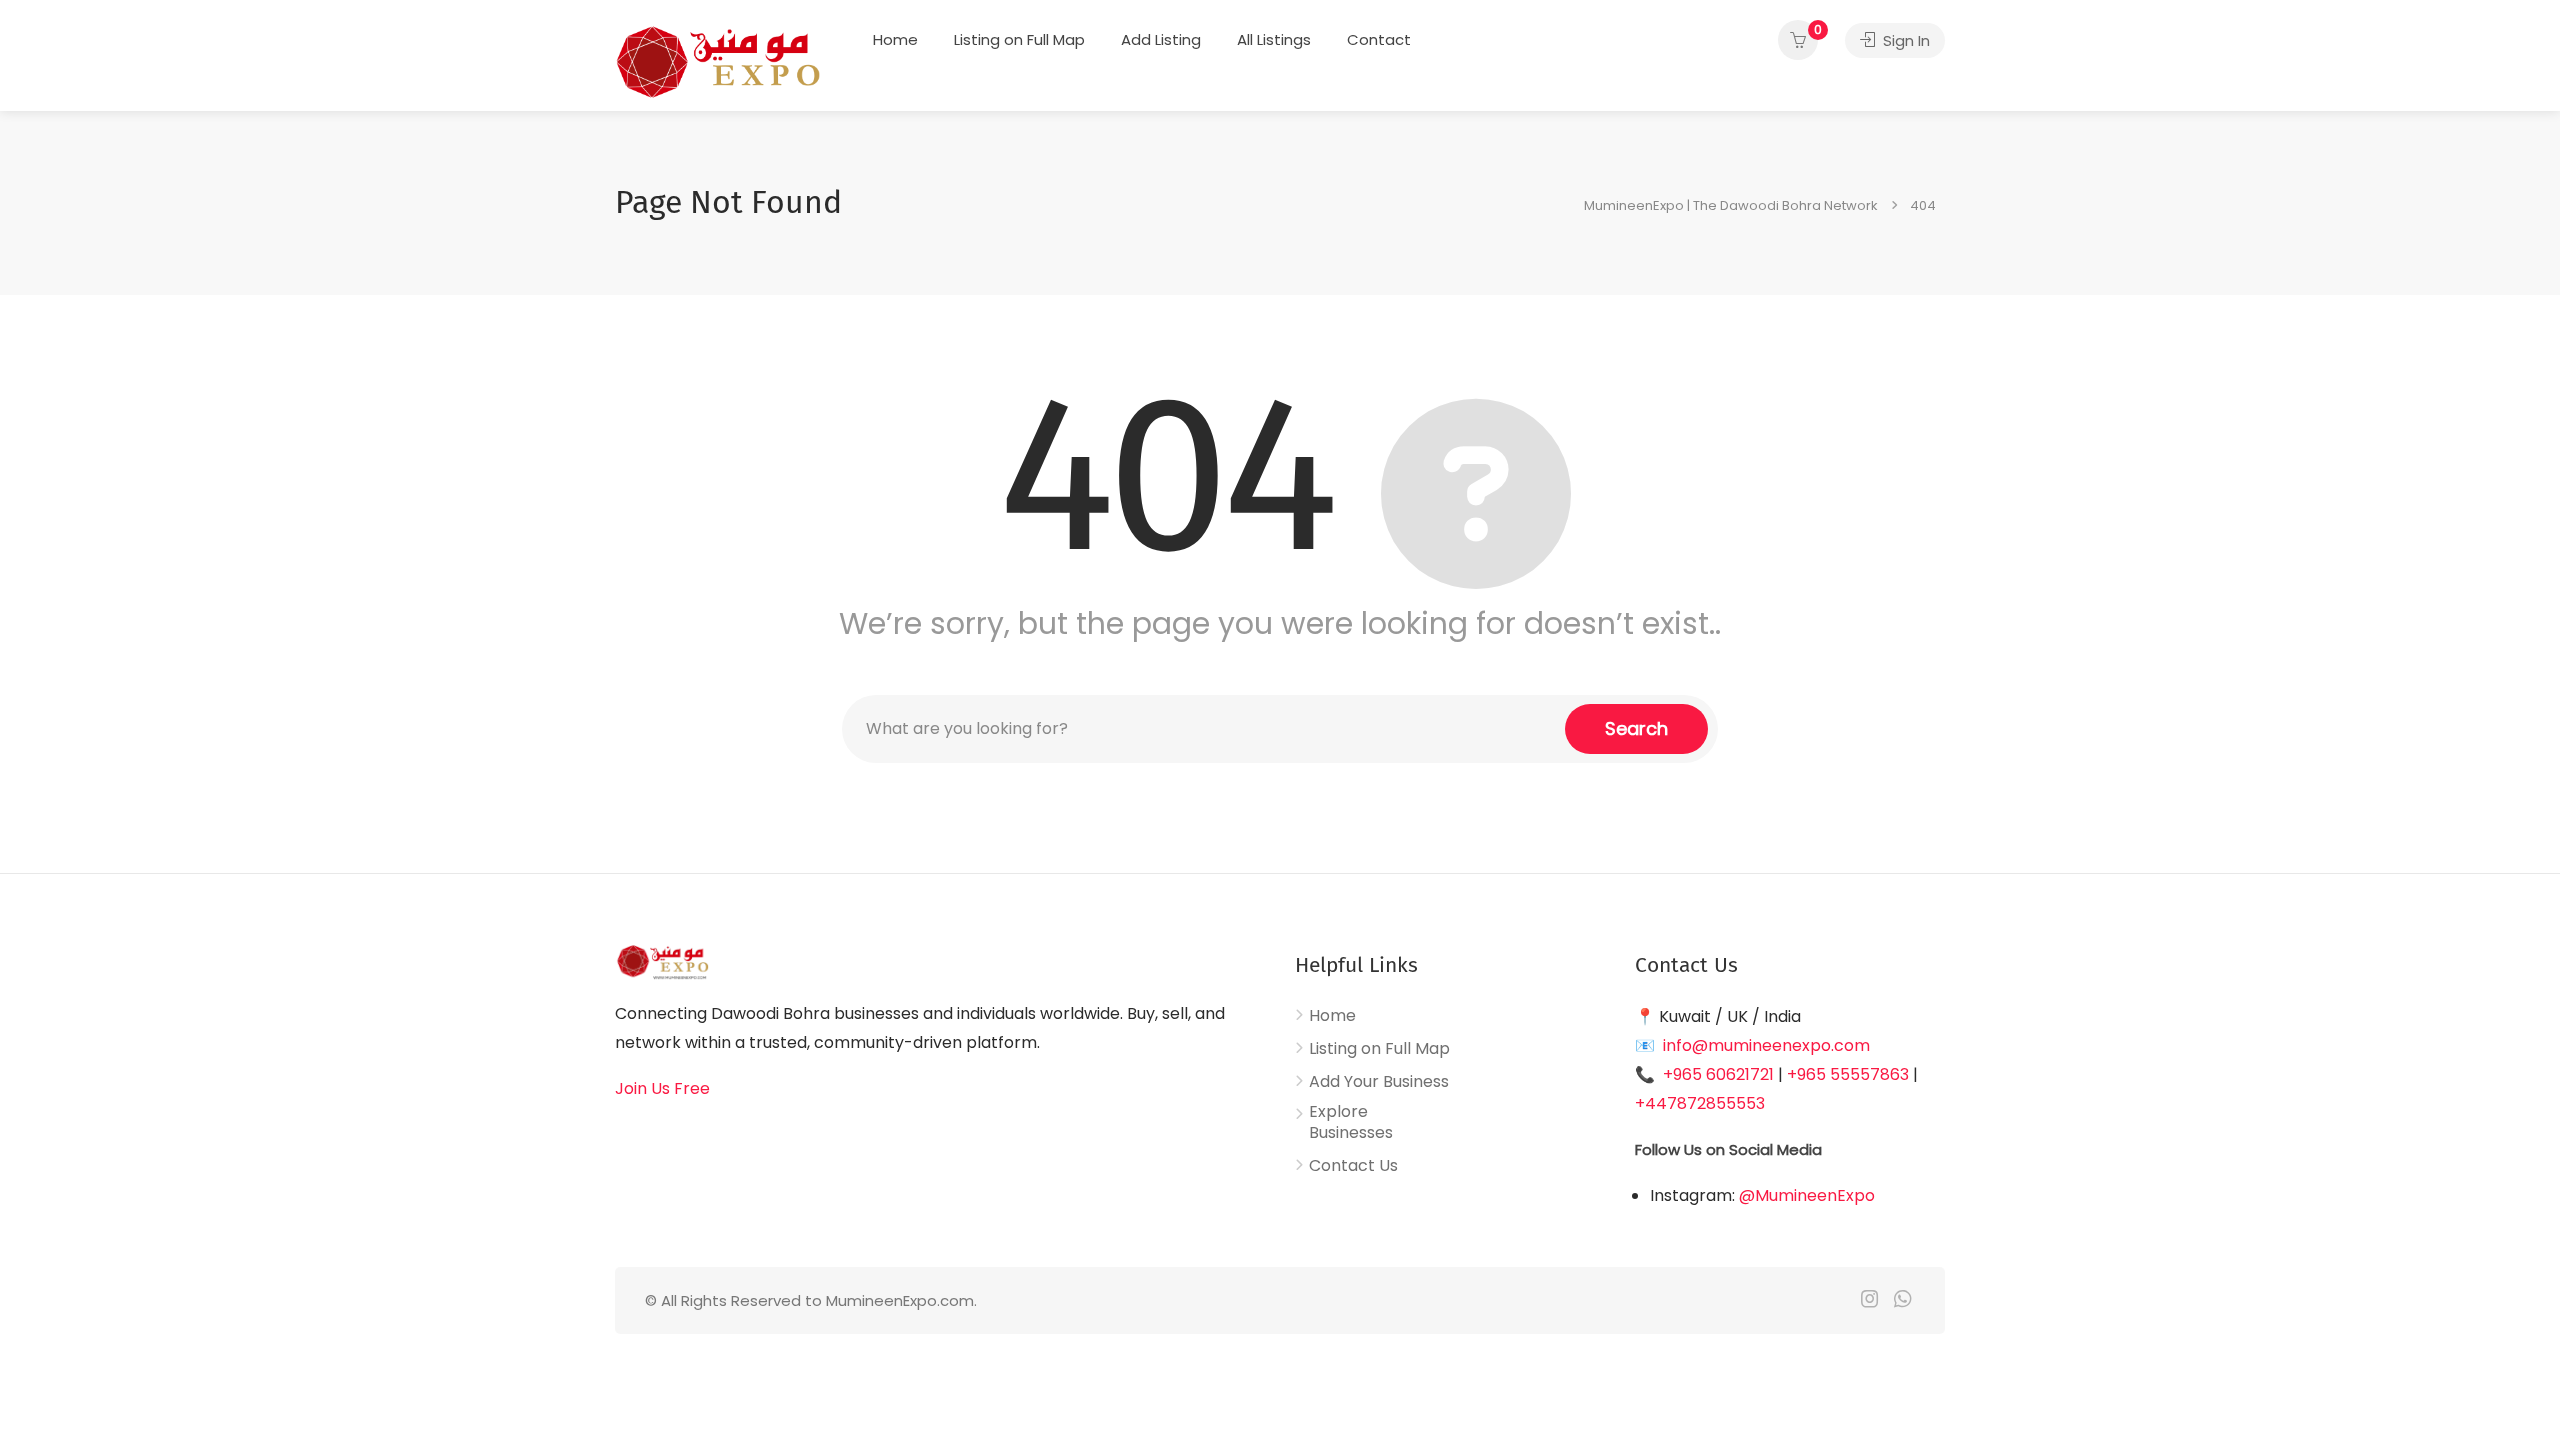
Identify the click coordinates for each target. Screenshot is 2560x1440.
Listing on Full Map (1019, 39)
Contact (1379, 39)
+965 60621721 (1718, 1074)
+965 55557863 (1848, 1074)
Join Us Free (662, 1088)
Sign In (1904, 40)
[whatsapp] (1902, 1300)
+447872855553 (1700, 1103)
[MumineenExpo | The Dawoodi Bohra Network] (717, 60)
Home (895, 39)
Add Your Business (1379, 1082)
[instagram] (1869, 1300)
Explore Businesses (1351, 1122)
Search (1636, 728)
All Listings (1274, 39)
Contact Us (1353, 1166)
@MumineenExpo (1807, 1195)
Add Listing (1161, 39)
